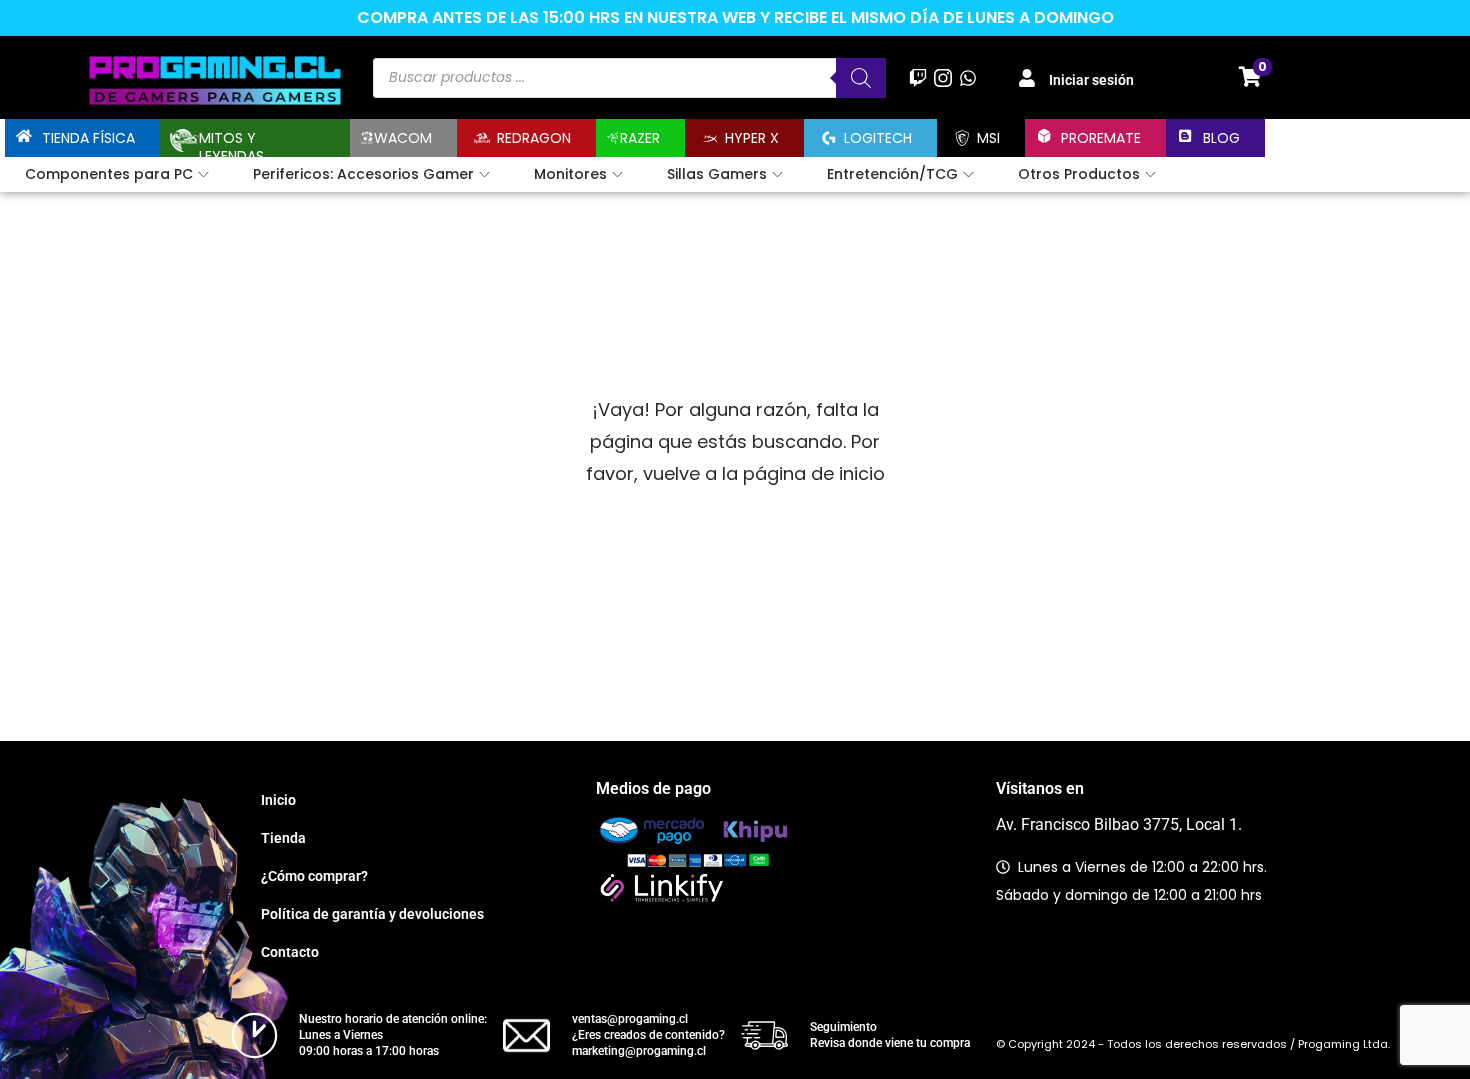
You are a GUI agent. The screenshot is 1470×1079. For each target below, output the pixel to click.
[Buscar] (861, 78)
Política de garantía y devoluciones (372, 914)
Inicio (278, 800)
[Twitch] (917, 77)
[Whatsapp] (968, 77)
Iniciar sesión (1091, 80)
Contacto (290, 952)
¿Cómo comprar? (314, 876)
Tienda (283, 838)
